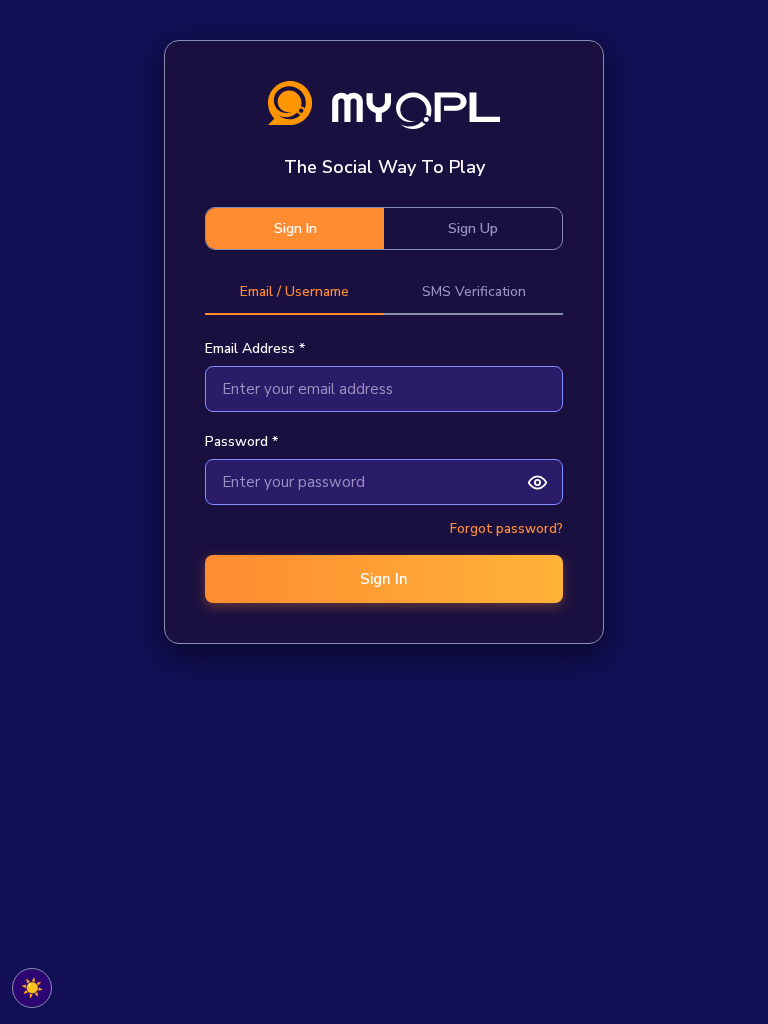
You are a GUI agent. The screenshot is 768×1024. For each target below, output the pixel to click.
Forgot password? (506, 529)
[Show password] (537, 482)
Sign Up (473, 228)
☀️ (32, 988)
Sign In (295, 228)
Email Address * (255, 348)
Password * (241, 441)
